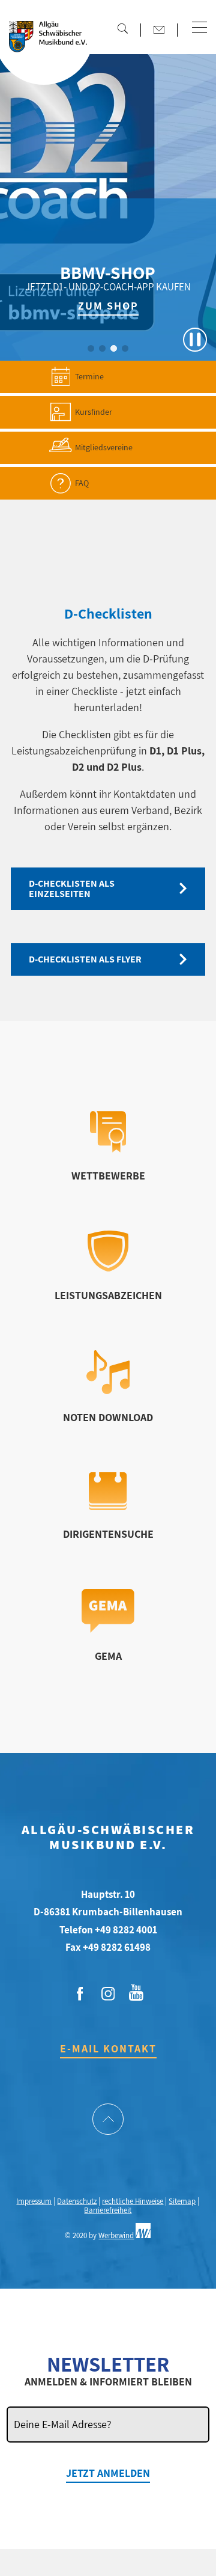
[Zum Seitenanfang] (108, 2120)
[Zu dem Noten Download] (108, 1390)
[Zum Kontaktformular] (159, 29)
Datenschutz (77, 2201)
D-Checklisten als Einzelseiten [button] (72, 889)
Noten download (108, 1417)
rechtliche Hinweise (133, 2201)
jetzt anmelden (108, 2473)
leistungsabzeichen (108, 1295)
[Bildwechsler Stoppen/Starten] (195, 340)
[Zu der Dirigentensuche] (108, 1506)
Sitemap (182, 2201)
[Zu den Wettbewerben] (108, 1149)
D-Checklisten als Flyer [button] (85, 959)
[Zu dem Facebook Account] (80, 1994)
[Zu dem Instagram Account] (108, 1994)
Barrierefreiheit (108, 2210)
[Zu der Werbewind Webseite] (143, 2235)
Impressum (34, 2201)
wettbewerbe (108, 1176)
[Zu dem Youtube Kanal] (136, 1991)
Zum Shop (108, 306)
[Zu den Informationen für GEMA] (108, 1629)
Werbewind (116, 2235)
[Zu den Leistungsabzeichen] (108, 1268)
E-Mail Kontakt (108, 2048)
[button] (199, 28)
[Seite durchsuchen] (122, 28)
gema (108, 1656)
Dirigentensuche (108, 1534)
